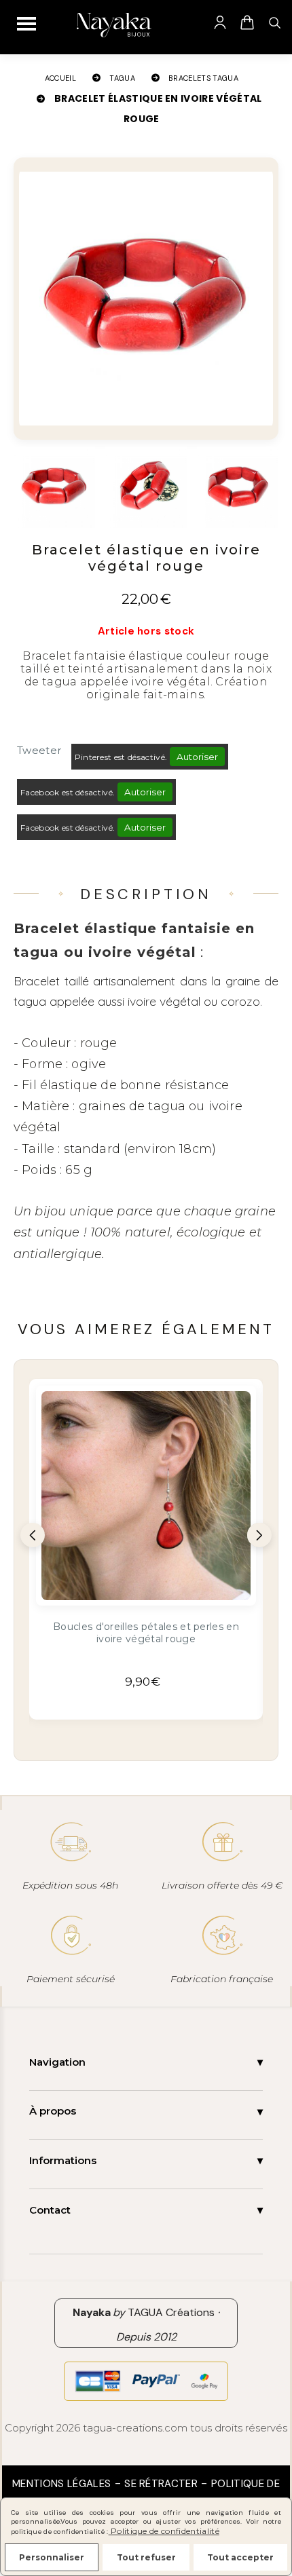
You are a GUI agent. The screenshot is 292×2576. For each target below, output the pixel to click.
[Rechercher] (274, 22)
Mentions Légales (61, 2484)
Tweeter (39, 750)
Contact (50, 2210)
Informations (63, 2160)
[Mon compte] (220, 22)
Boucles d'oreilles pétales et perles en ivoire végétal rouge (146, 1633)
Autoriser (197, 757)
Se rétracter (161, 2484)
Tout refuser (146, 2557)
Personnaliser (52, 2557)
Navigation (57, 2062)
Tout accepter (240, 2557)
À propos (53, 2111)
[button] (33, 1535)
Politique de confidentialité (164, 2531)
